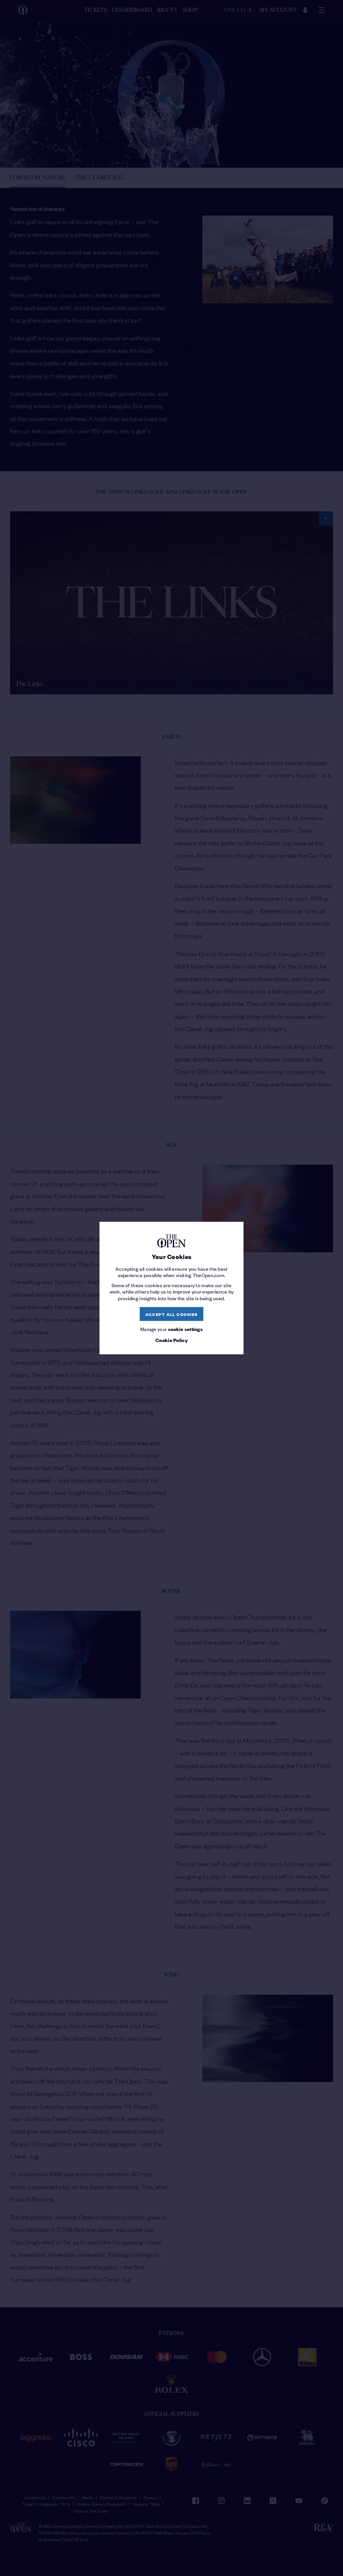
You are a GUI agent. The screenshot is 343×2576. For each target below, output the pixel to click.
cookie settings (186, 1329)
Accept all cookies (172, 1314)
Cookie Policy (171, 1340)
